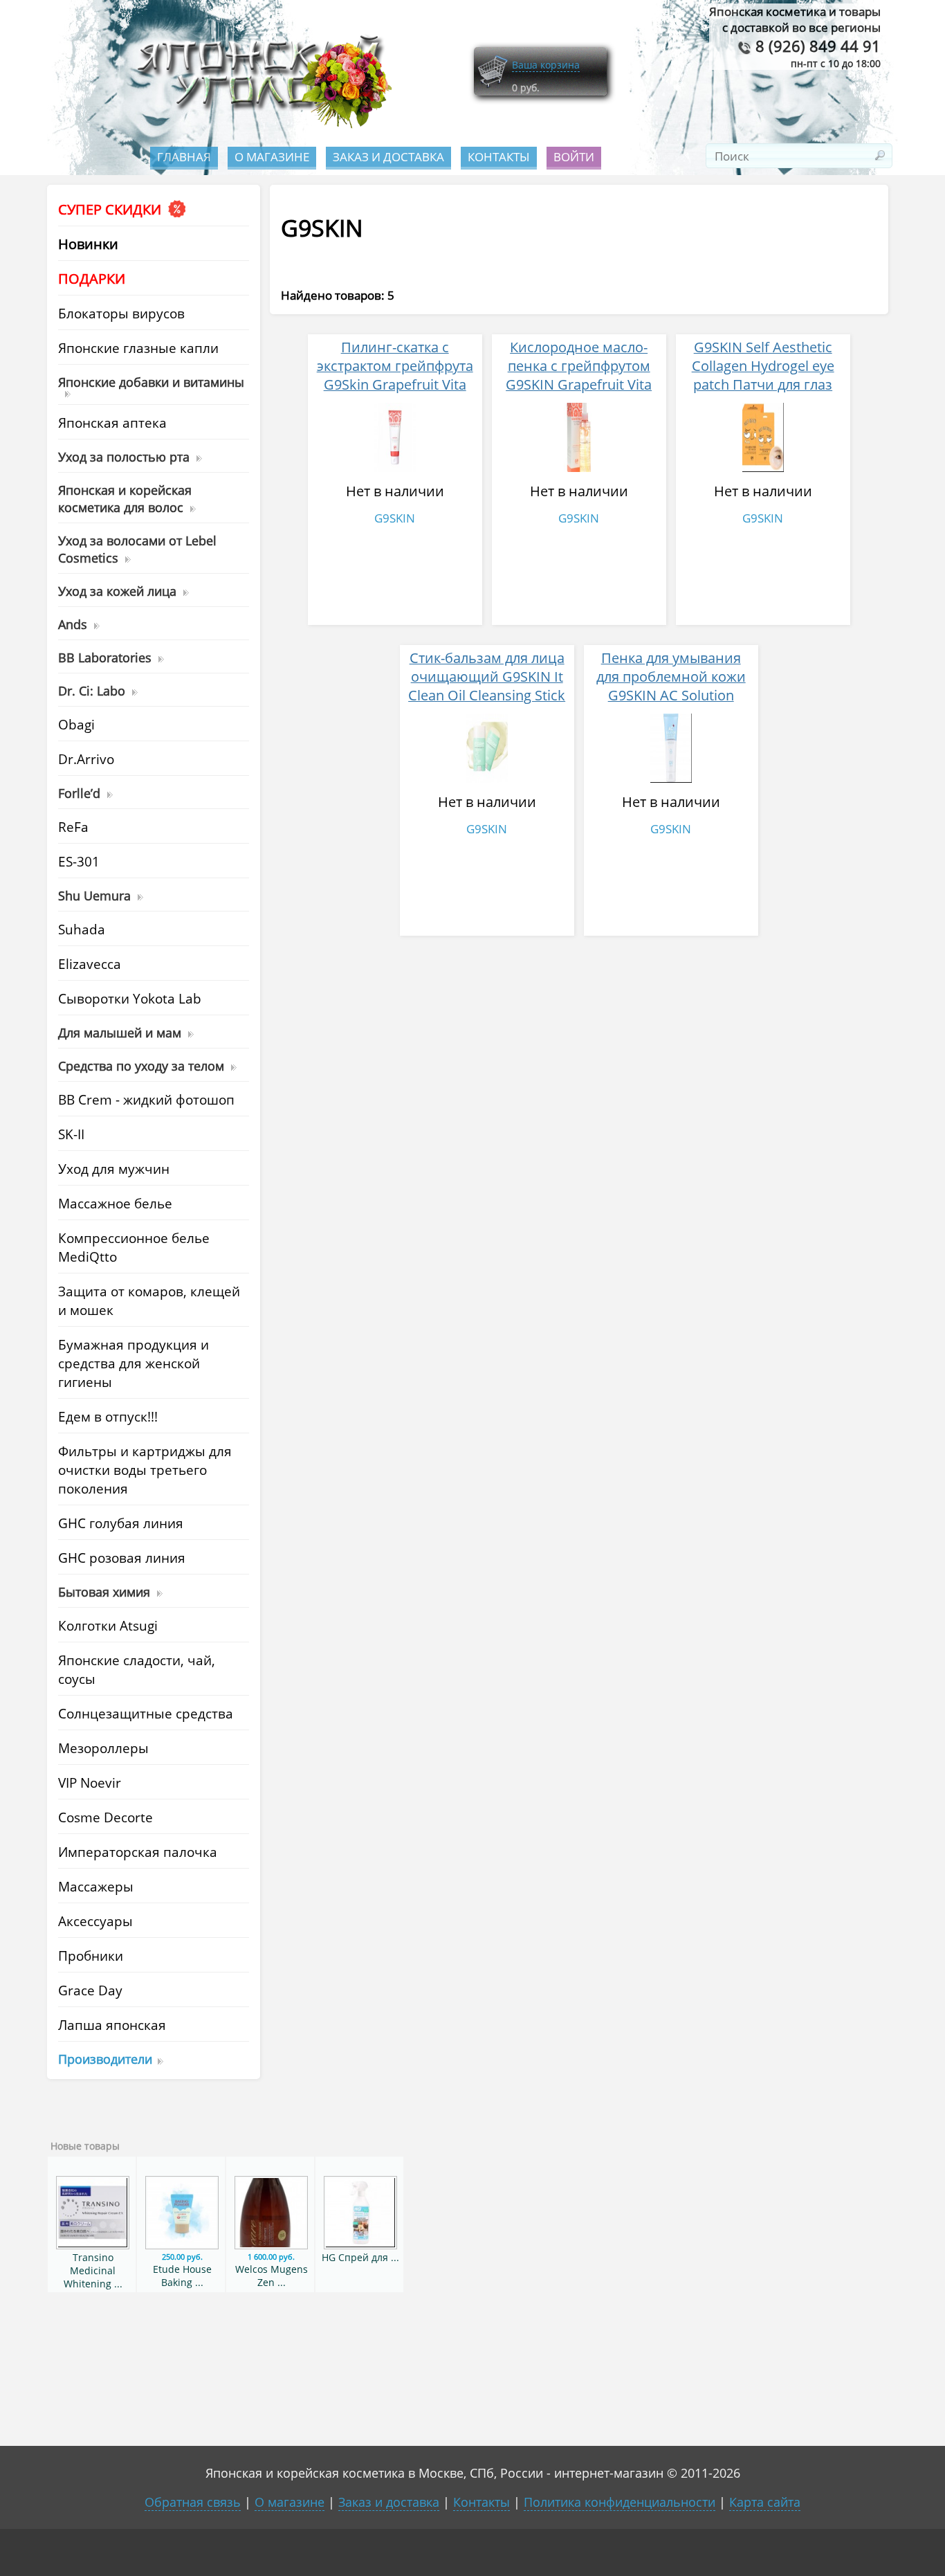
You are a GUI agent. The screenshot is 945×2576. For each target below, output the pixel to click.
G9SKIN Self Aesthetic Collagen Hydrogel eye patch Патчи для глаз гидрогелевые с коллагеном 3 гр (763, 384)
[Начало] (260, 125)
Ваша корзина (546, 65)
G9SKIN (395, 518)
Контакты (499, 157)
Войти (574, 157)
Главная (184, 157)
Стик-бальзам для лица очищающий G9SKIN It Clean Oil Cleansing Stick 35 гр (487, 686)
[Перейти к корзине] (493, 85)
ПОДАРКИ (92, 279)
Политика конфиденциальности (620, 2502)
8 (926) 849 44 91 (816, 46)
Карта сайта (765, 2502)
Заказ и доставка (388, 157)
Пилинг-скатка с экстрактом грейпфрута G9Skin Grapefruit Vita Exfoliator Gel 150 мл (395, 375)
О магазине (272, 157)
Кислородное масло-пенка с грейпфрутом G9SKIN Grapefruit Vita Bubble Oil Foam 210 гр (579, 375)
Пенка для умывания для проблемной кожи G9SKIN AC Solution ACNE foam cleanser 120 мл (671, 695)
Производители (105, 2059)
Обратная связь (193, 2502)
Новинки (88, 244)
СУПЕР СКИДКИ (111, 209)
